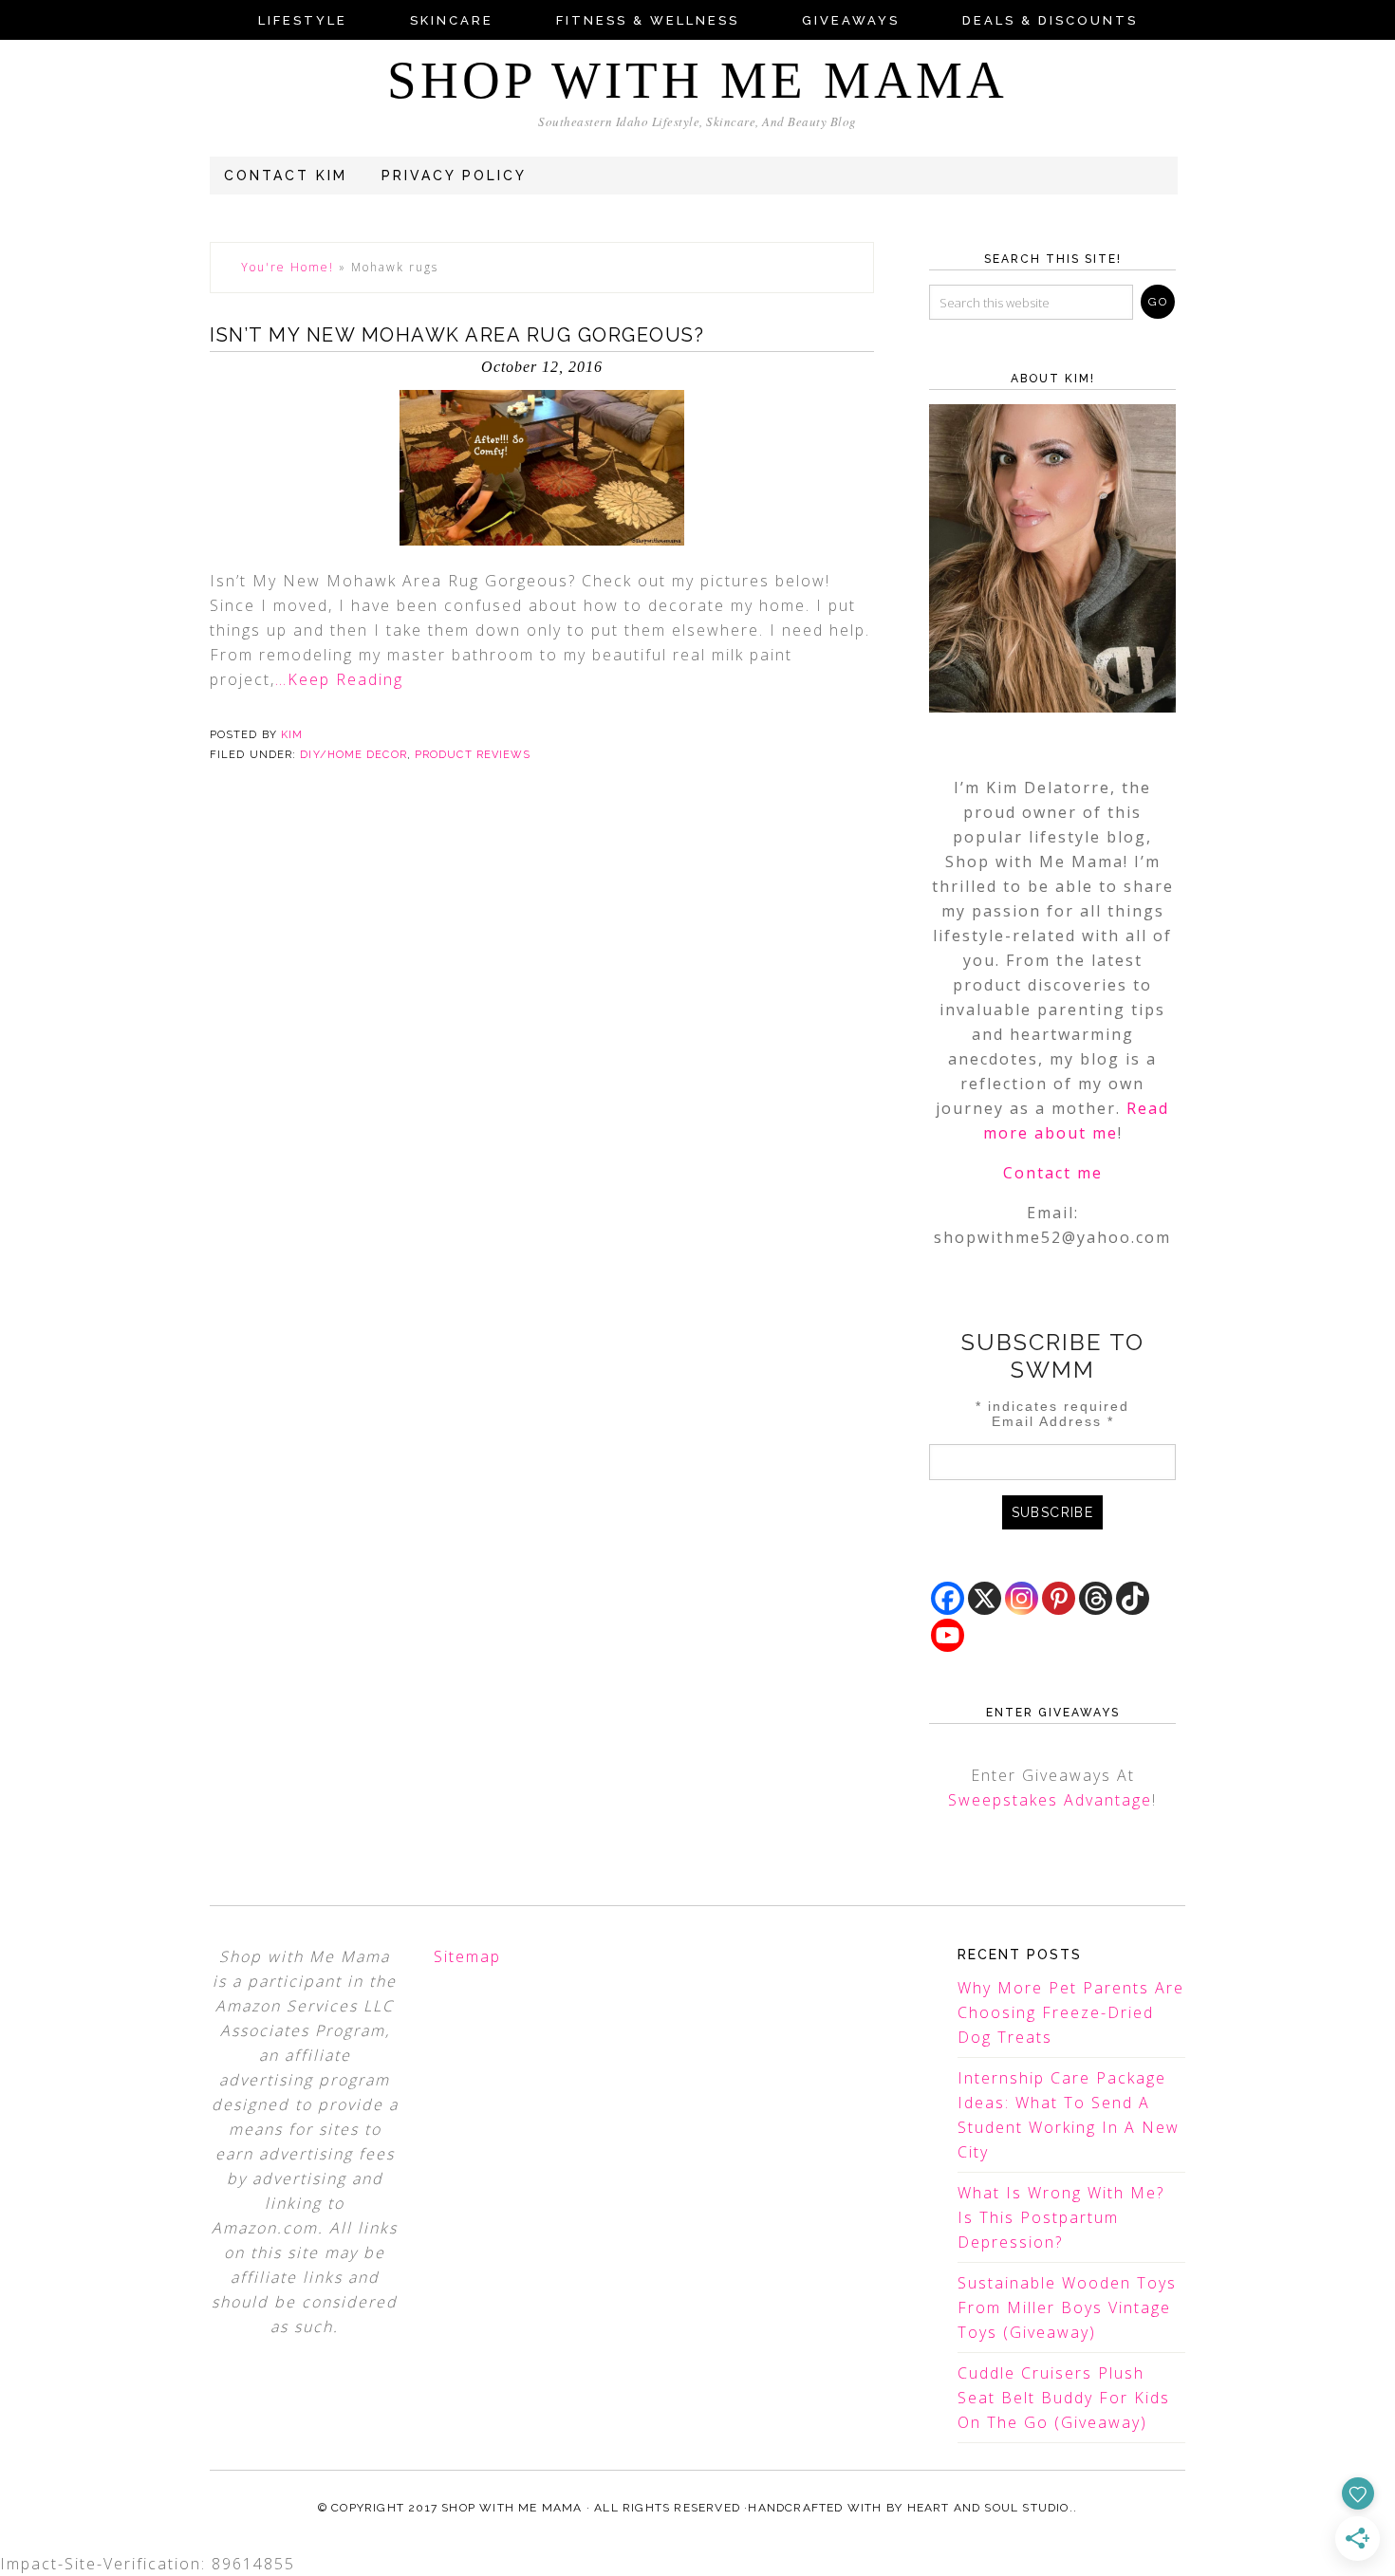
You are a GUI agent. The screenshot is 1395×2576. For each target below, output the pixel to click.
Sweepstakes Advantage (1050, 1800)
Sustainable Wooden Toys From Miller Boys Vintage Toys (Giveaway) (1067, 2307)
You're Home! (288, 267)
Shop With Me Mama (697, 80)
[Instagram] (1022, 1598)
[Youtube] (948, 1635)
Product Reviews (473, 755)
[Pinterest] (1059, 1598)
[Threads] (1096, 1598)
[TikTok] (1133, 1598)
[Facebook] (948, 1598)
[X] (985, 1598)
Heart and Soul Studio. (990, 2508)
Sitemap (467, 1956)
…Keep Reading (339, 679)
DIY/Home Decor (353, 755)
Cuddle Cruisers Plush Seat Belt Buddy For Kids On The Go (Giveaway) (1064, 2398)
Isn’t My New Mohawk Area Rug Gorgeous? (457, 335)
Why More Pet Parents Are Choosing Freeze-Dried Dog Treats (1071, 2012)
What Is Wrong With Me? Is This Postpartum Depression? (1061, 2217)
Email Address (1053, 1421)
